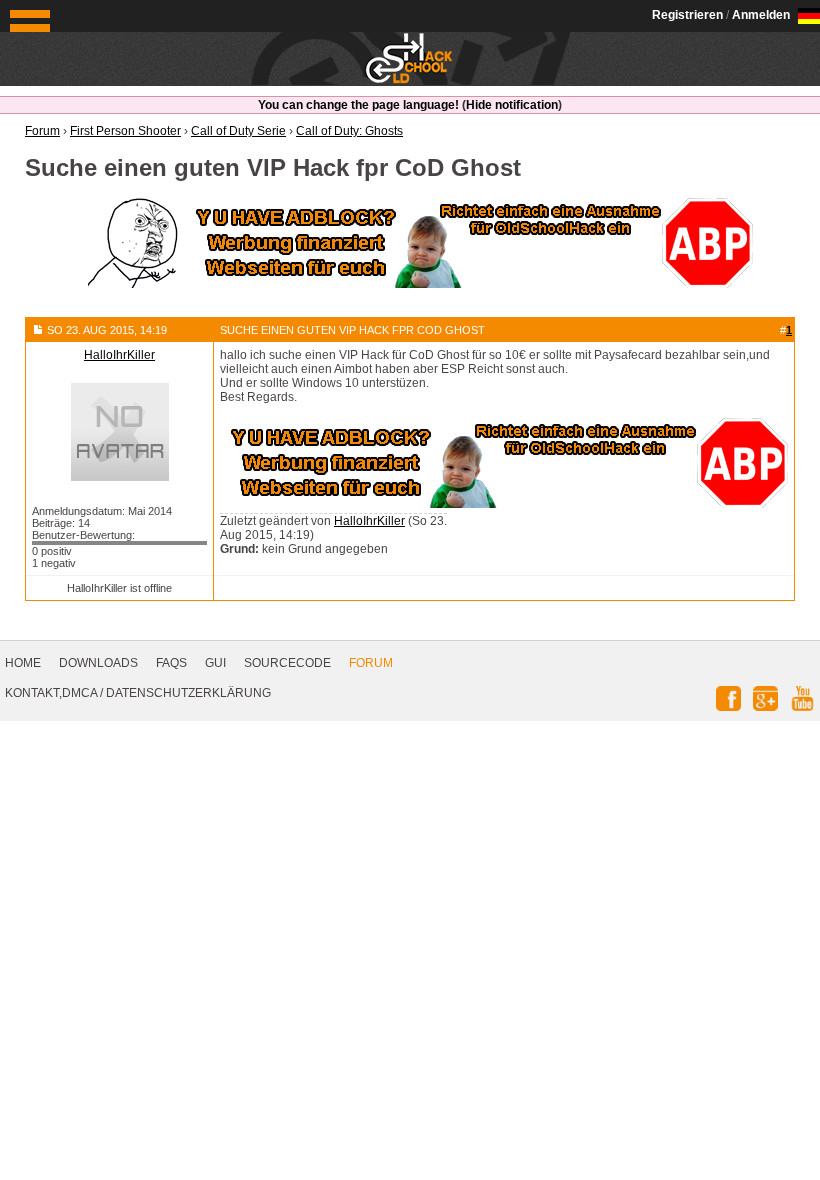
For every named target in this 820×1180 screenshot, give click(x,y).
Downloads (98, 663)
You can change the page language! (358, 105)
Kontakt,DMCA (51, 693)
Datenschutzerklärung (188, 693)
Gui (215, 663)
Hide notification (512, 105)
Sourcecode (287, 663)
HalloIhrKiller (369, 521)
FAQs (171, 663)
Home (23, 663)
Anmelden (761, 15)
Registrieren (687, 15)
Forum (371, 663)
